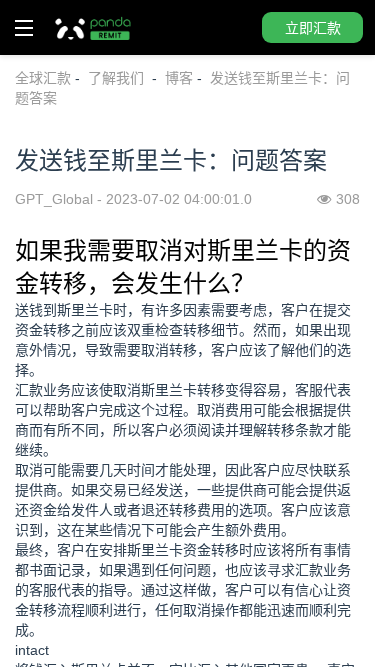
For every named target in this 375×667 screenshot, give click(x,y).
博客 (179, 78)
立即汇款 (313, 28)
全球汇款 (43, 78)
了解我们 (118, 78)
